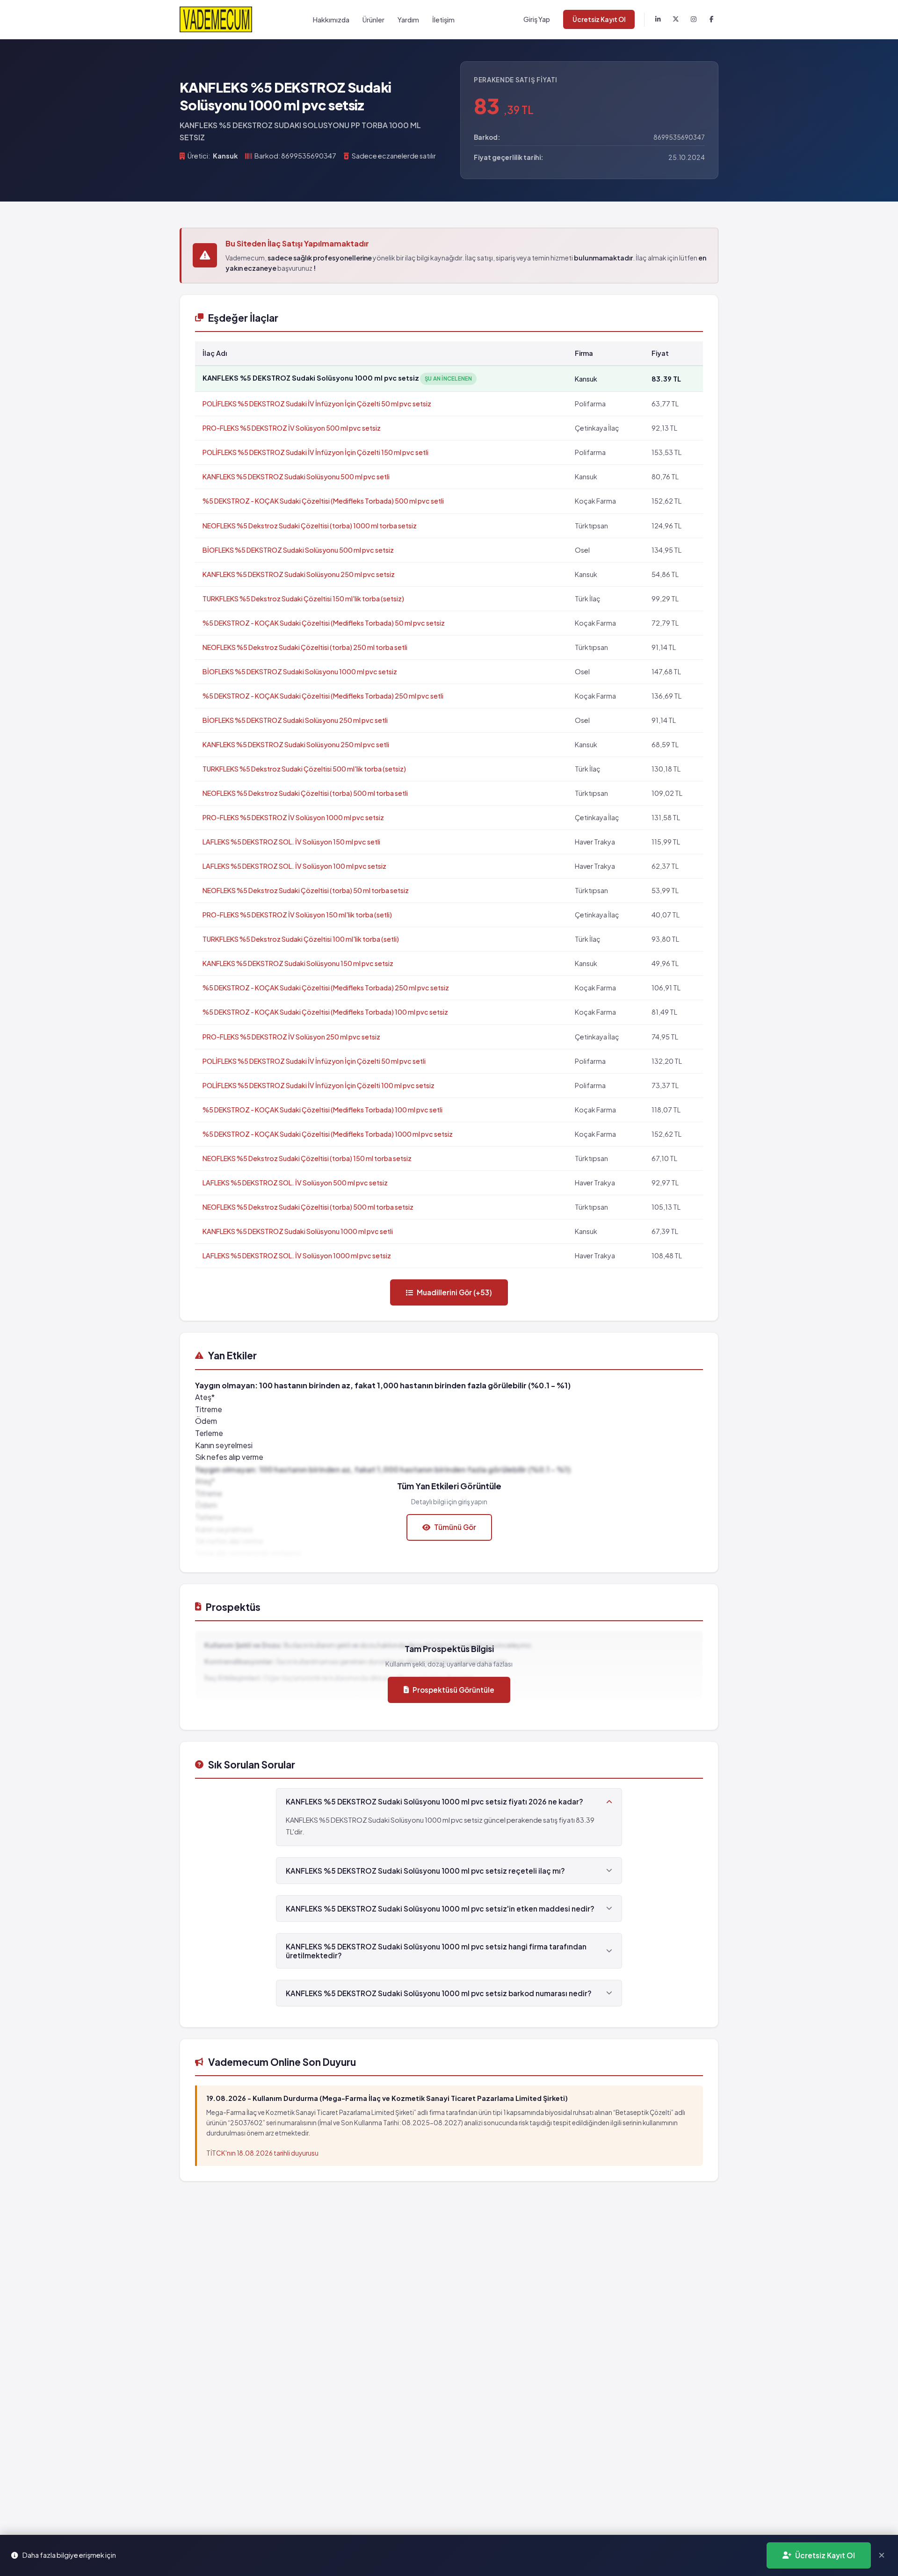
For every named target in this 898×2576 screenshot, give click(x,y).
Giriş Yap (537, 19)
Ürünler (373, 20)
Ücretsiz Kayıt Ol (599, 19)
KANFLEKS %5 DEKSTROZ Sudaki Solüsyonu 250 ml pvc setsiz (299, 574)
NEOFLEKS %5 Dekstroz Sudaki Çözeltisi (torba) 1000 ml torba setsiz (310, 526)
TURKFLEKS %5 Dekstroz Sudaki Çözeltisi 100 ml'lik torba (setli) (301, 939)
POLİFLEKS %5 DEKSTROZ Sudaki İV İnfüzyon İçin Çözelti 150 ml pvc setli (315, 452)
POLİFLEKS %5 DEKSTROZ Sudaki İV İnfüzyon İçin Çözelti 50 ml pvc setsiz (317, 404)
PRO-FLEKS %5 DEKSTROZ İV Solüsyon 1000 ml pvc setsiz (293, 817)
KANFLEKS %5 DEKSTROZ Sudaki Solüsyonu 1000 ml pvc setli (298, 1231)
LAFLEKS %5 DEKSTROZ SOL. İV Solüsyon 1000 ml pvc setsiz (297, 1256)
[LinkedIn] (658, 20)
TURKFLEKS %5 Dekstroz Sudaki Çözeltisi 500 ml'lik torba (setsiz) (304, 769)
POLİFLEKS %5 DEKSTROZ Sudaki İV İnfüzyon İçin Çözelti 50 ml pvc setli (314, 1061)
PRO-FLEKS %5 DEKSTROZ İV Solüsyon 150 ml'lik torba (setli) (297, 915)
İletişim (443, 20)
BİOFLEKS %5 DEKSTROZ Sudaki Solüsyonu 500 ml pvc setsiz (298, 550)
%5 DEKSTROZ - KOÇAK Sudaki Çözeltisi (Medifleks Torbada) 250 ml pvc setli (323, 696)
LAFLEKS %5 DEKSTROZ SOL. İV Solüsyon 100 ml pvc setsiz (294, 866)
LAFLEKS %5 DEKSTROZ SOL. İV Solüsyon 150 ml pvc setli (291, 842)
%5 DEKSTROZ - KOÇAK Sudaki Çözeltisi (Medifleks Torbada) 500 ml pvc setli (323, 501)
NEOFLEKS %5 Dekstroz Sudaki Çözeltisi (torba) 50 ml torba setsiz (306, 890)
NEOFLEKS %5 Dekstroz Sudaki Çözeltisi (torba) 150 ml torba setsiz (307, 1158)
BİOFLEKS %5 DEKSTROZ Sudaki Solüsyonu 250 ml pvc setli (295, 720)
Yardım (408, 20)
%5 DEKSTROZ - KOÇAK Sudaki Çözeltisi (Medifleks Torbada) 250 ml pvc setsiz (326, 988)
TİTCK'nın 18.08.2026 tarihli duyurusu (262, 2153)
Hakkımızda (331, 20)
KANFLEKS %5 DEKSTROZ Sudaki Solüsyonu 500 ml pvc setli (296, 476)
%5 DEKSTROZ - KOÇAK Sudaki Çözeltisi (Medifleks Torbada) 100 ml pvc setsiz (325, 1012)
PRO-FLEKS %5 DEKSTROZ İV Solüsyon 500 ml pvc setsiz (292, 428)
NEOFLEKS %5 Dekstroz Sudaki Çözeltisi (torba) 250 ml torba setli (305, 647)
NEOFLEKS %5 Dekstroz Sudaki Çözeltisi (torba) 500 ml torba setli (305, 793)
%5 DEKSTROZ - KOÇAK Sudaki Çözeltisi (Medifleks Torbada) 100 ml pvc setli (322, 1110)
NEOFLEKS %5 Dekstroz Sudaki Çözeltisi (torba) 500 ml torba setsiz (308, 1207)
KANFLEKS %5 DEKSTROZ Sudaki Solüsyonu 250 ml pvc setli (296, 744)
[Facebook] (711, 20)
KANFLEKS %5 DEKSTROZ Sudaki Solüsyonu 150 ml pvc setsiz (298, 963)
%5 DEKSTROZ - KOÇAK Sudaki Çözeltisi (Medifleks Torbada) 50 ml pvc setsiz (324, 623)
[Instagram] (694, 20)
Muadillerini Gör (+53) (454, 1292)
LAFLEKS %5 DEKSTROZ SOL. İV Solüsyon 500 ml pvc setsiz (295, 1183)
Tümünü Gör (455, 1527)
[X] (676, 20)
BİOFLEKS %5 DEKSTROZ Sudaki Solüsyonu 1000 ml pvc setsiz (300, 671)
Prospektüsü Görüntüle (453, 1690)
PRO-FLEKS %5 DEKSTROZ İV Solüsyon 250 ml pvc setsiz (291, 1037)
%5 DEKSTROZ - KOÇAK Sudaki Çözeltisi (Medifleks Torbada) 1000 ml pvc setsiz (328, 1134)
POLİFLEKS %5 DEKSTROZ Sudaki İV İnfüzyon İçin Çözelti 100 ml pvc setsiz (319, 1085)
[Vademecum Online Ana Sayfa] (216, 19)
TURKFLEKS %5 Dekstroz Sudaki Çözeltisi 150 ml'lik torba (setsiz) (303, 599)
